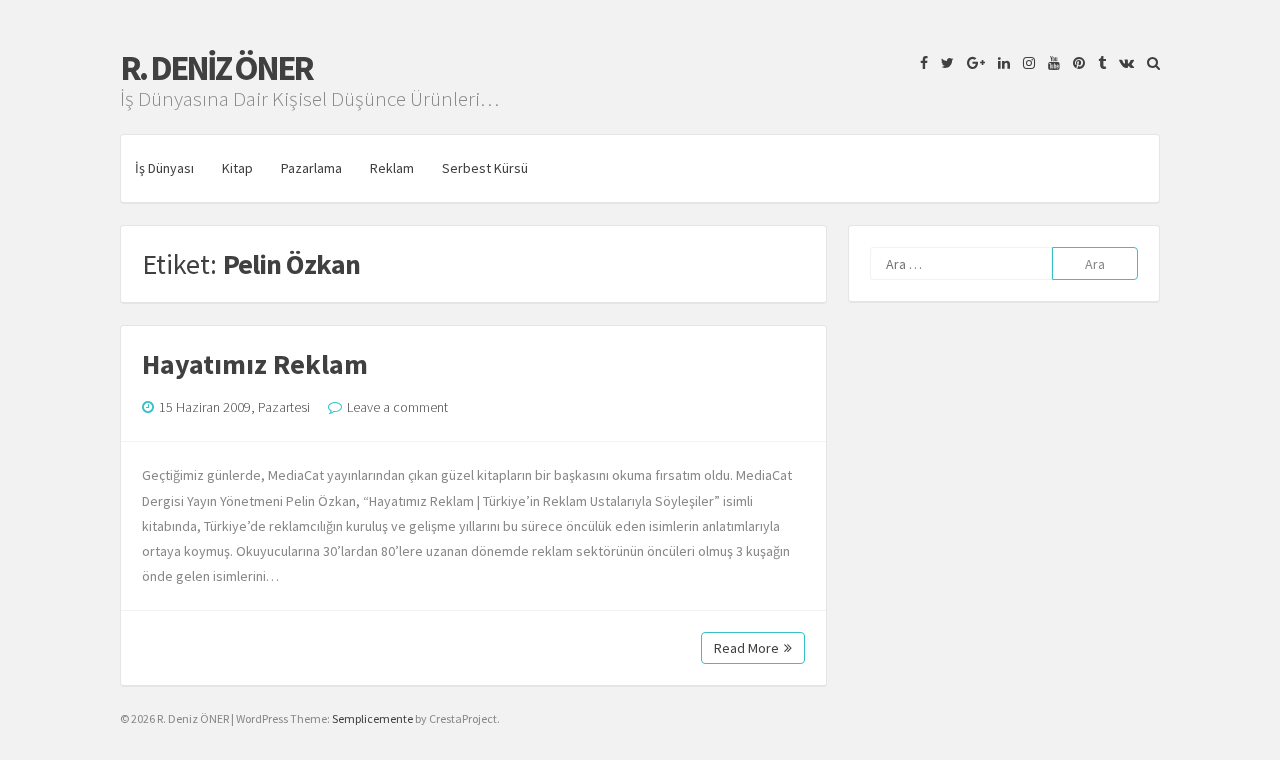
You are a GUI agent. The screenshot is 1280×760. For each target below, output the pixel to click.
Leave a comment (397, 407)
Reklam (392, 168)
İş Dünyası (164, 168)
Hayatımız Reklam (255, 364)
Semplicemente (372, 718)
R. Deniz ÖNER (216, 68)
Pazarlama (311, 168)
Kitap (237, 168)
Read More (746, 648)
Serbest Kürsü (485, 168)
